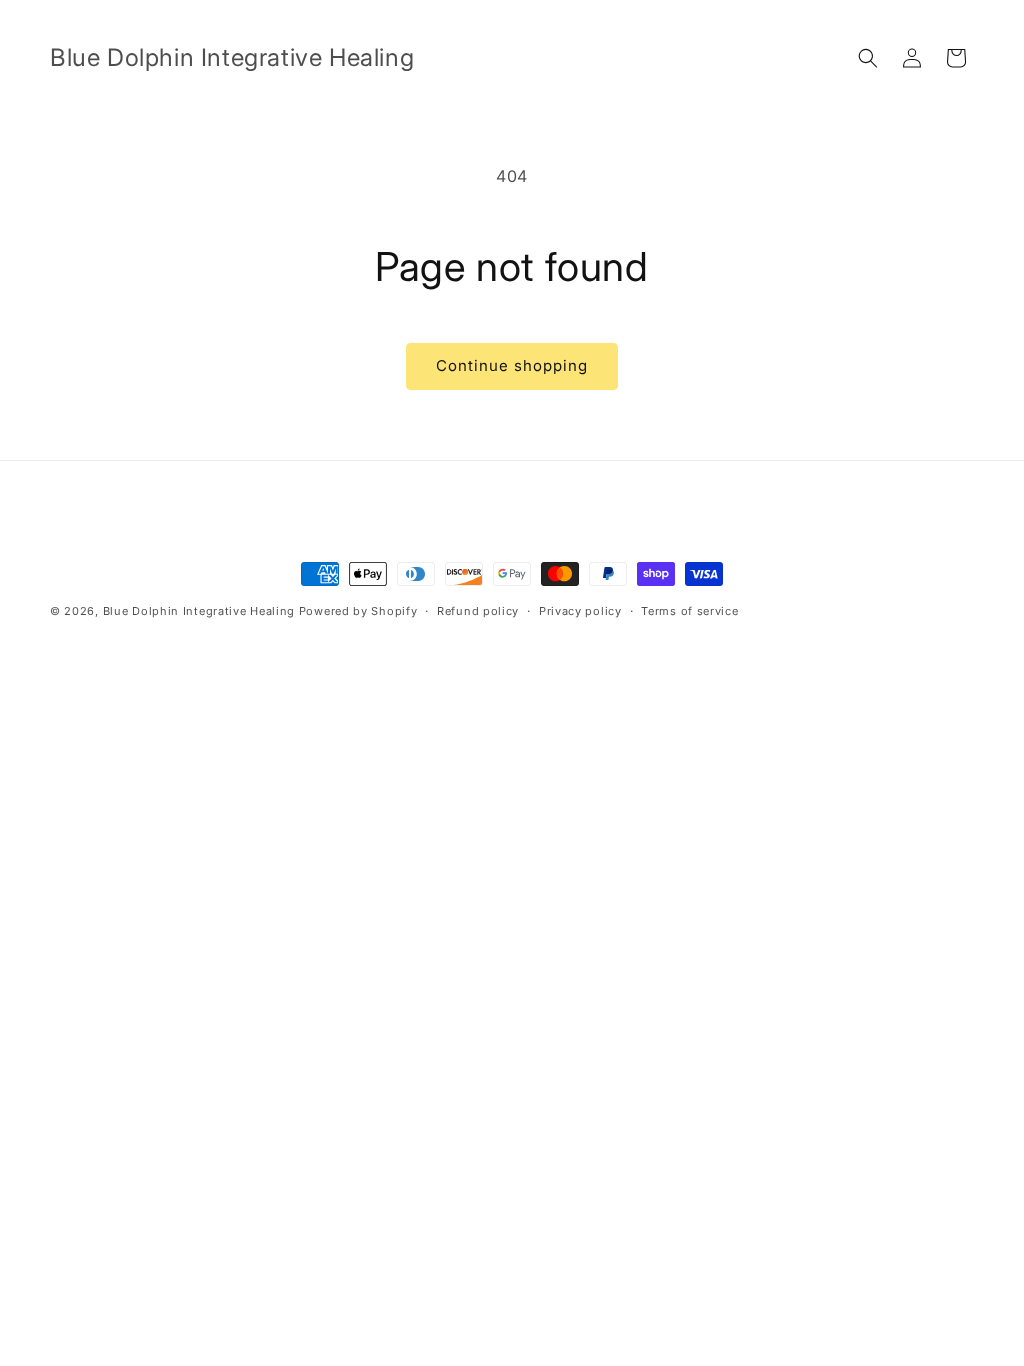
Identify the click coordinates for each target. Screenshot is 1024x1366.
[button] (868, 58)
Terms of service (689, 611)
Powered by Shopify (358, 611)
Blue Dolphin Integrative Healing (199, 611)
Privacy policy (580, 611)
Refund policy (478, 611)
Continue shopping (512, 365)
